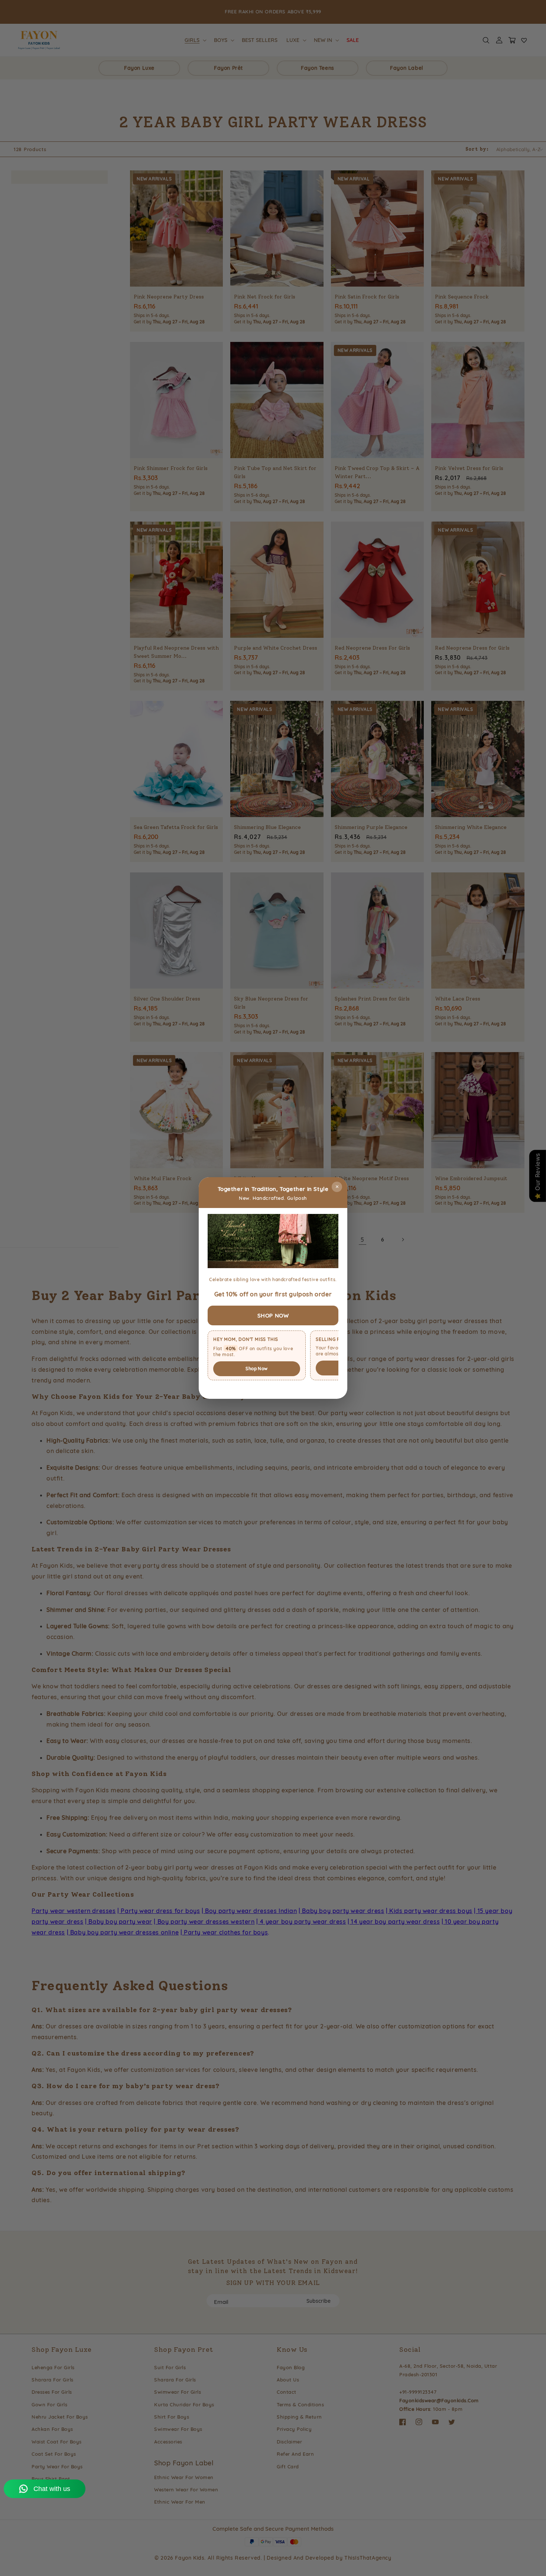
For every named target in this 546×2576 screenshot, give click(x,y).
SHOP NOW (273, 1315)
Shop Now (256, 1369)
